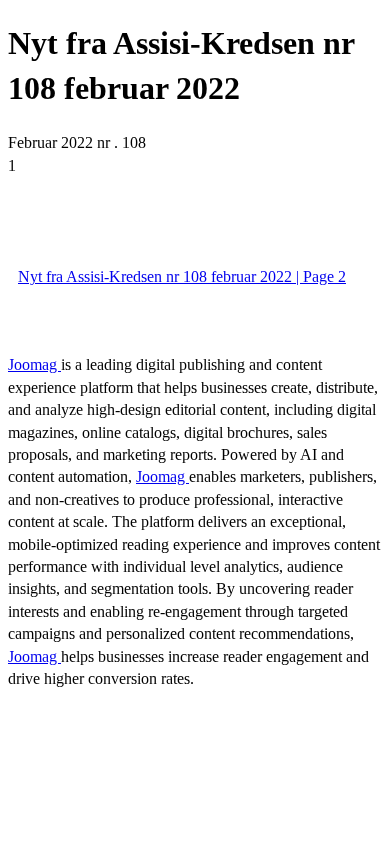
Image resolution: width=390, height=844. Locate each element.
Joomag (34, 364)
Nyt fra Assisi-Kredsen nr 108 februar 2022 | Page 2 (182, 276)
